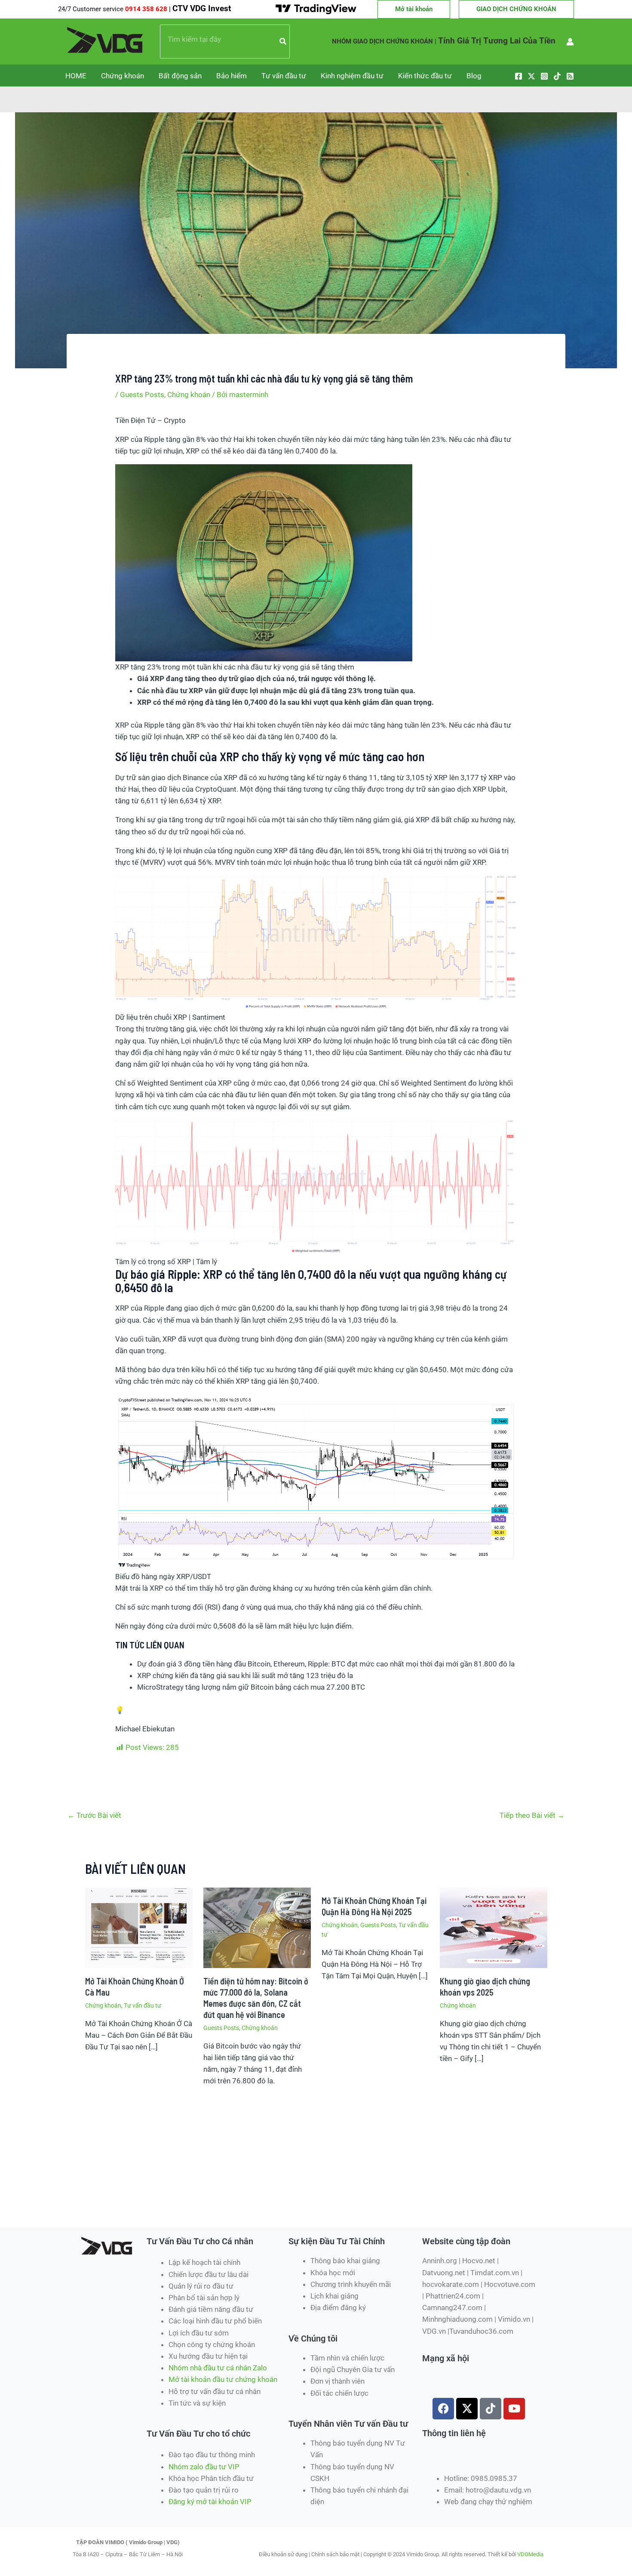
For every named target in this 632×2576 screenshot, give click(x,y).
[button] (414, 9)
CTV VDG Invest (202, 9)
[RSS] (570, 76)
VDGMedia (530, 2554)
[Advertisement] (232, 2196)
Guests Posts (142, 395)
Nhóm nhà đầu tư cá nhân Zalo (218, 2368)
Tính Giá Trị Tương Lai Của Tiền (497, 41)
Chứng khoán (123, 76)
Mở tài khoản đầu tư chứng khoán (224, 2379)
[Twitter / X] (531, 76)
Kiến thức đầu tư (425, 76)
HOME (76, 76)
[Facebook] (518, 76)
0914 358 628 (147, 9)
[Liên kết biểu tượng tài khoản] (570, 42)
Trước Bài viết (94, 1815)
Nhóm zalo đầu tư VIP (204, 2467)
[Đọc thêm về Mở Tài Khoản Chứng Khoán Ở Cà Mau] (139, 1927)
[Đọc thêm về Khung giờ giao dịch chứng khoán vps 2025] (494, 1927)
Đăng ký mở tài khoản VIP (210, 2502)
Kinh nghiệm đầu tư (352, 76)
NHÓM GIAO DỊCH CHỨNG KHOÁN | (384, 41)
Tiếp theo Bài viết (532, 1815)
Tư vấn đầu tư (284, 76)
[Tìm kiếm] (283, 42)
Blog (474, 76)
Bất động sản (180, 76)
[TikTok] (557, 76)
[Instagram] (544, 76)
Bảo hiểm (232, 76)
